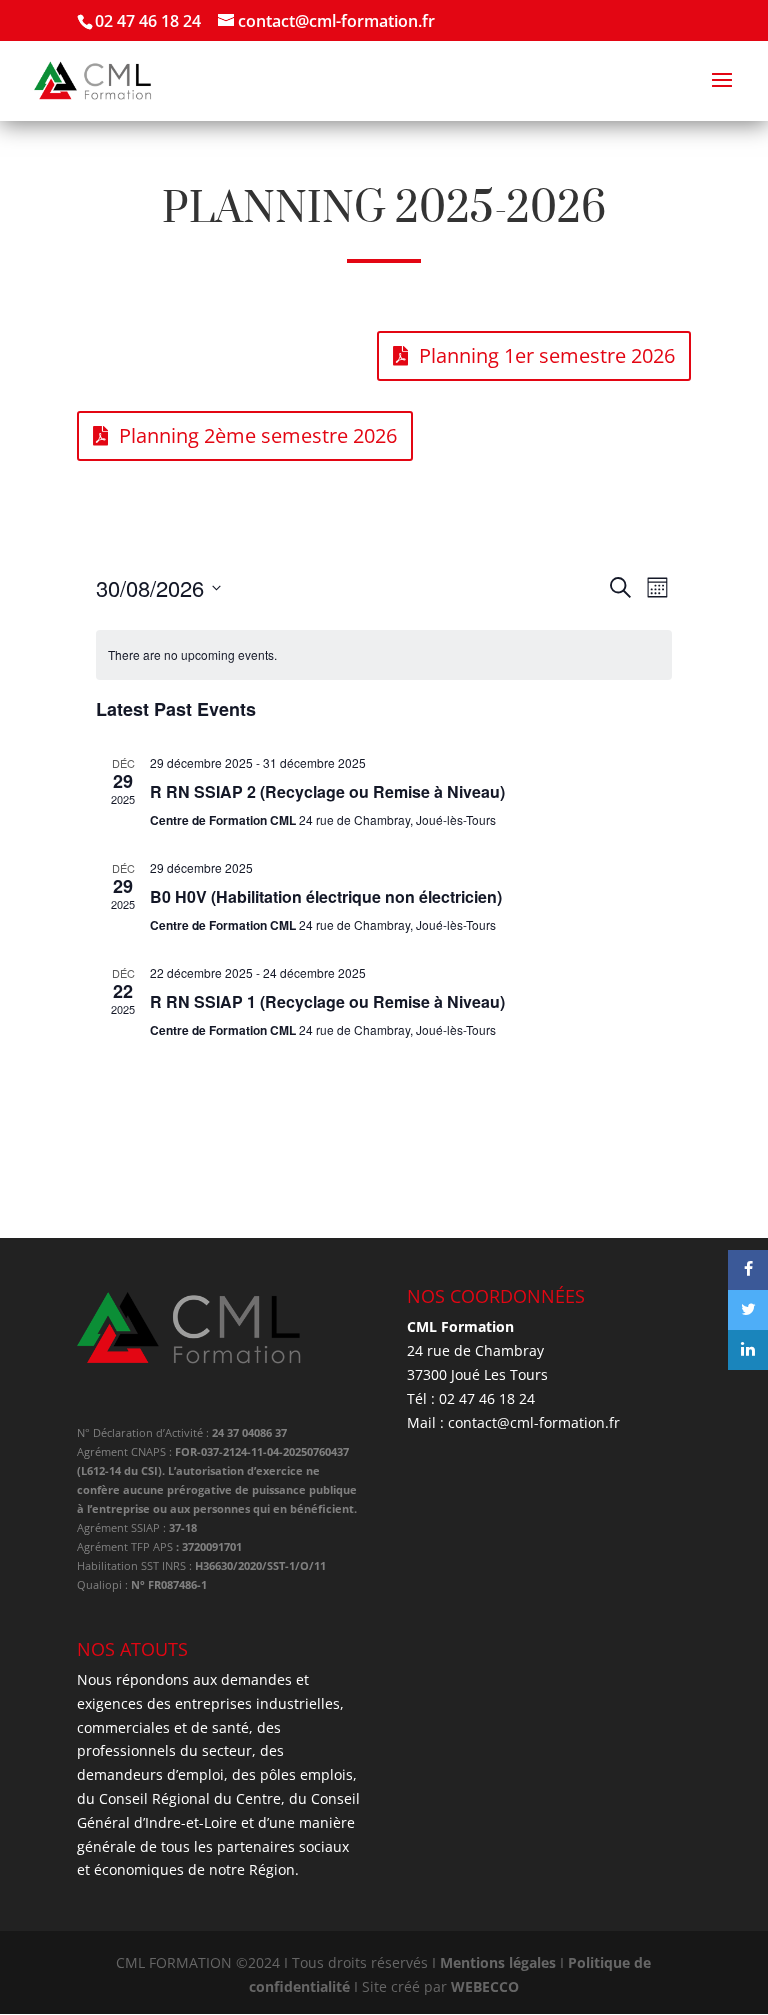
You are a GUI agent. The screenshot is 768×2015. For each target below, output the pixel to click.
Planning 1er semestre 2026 (547, 355)
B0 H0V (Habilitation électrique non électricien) (326, 896)
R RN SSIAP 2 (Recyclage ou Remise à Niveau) (327, 791)
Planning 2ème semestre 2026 (258, 435)
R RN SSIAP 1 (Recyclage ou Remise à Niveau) (327, 1001)
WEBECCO (485, 1986)
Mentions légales (498, 1962)
